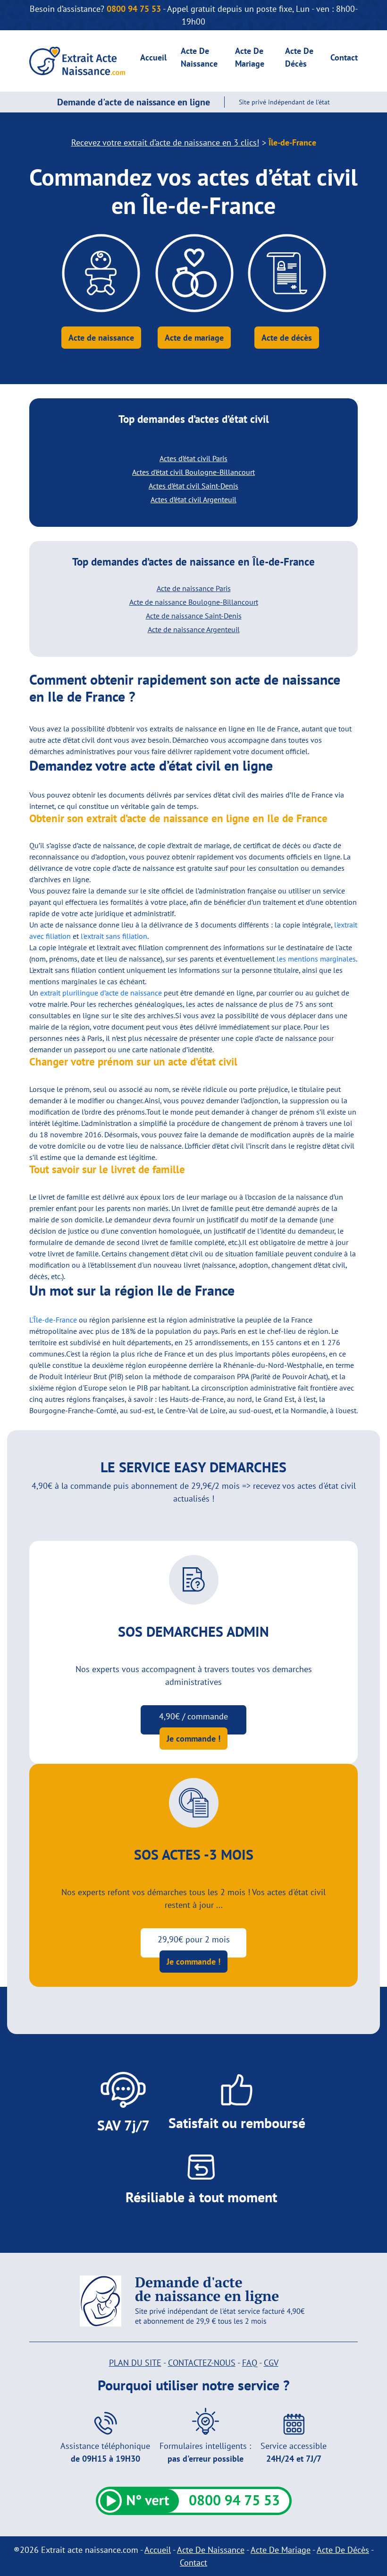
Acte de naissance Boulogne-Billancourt (194, 602)
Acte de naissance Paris (194, 588)
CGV (271, 2363)
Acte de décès (287, 338)
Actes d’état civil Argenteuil (193, 499)
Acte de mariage (194, 338)
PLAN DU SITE (135, 2363)
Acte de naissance (101, 338)
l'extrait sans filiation (114, 936)
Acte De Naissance (211, 2550)
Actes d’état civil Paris (193, 458)
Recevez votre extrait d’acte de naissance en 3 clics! (165, 142)
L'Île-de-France (53, 1320)
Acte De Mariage (281, 2550)
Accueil (153, 57)
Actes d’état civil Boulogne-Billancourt (193, 472)
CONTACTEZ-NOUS (202, 2363)
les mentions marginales (316, 959)
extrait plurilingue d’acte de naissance (101, 993)
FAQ (250, 2363)
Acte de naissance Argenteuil (194, 629)
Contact (344, 57)
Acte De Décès (343, 2550)
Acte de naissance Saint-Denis (194, 616)
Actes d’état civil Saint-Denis (193, 486)
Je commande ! (193, 1739)
